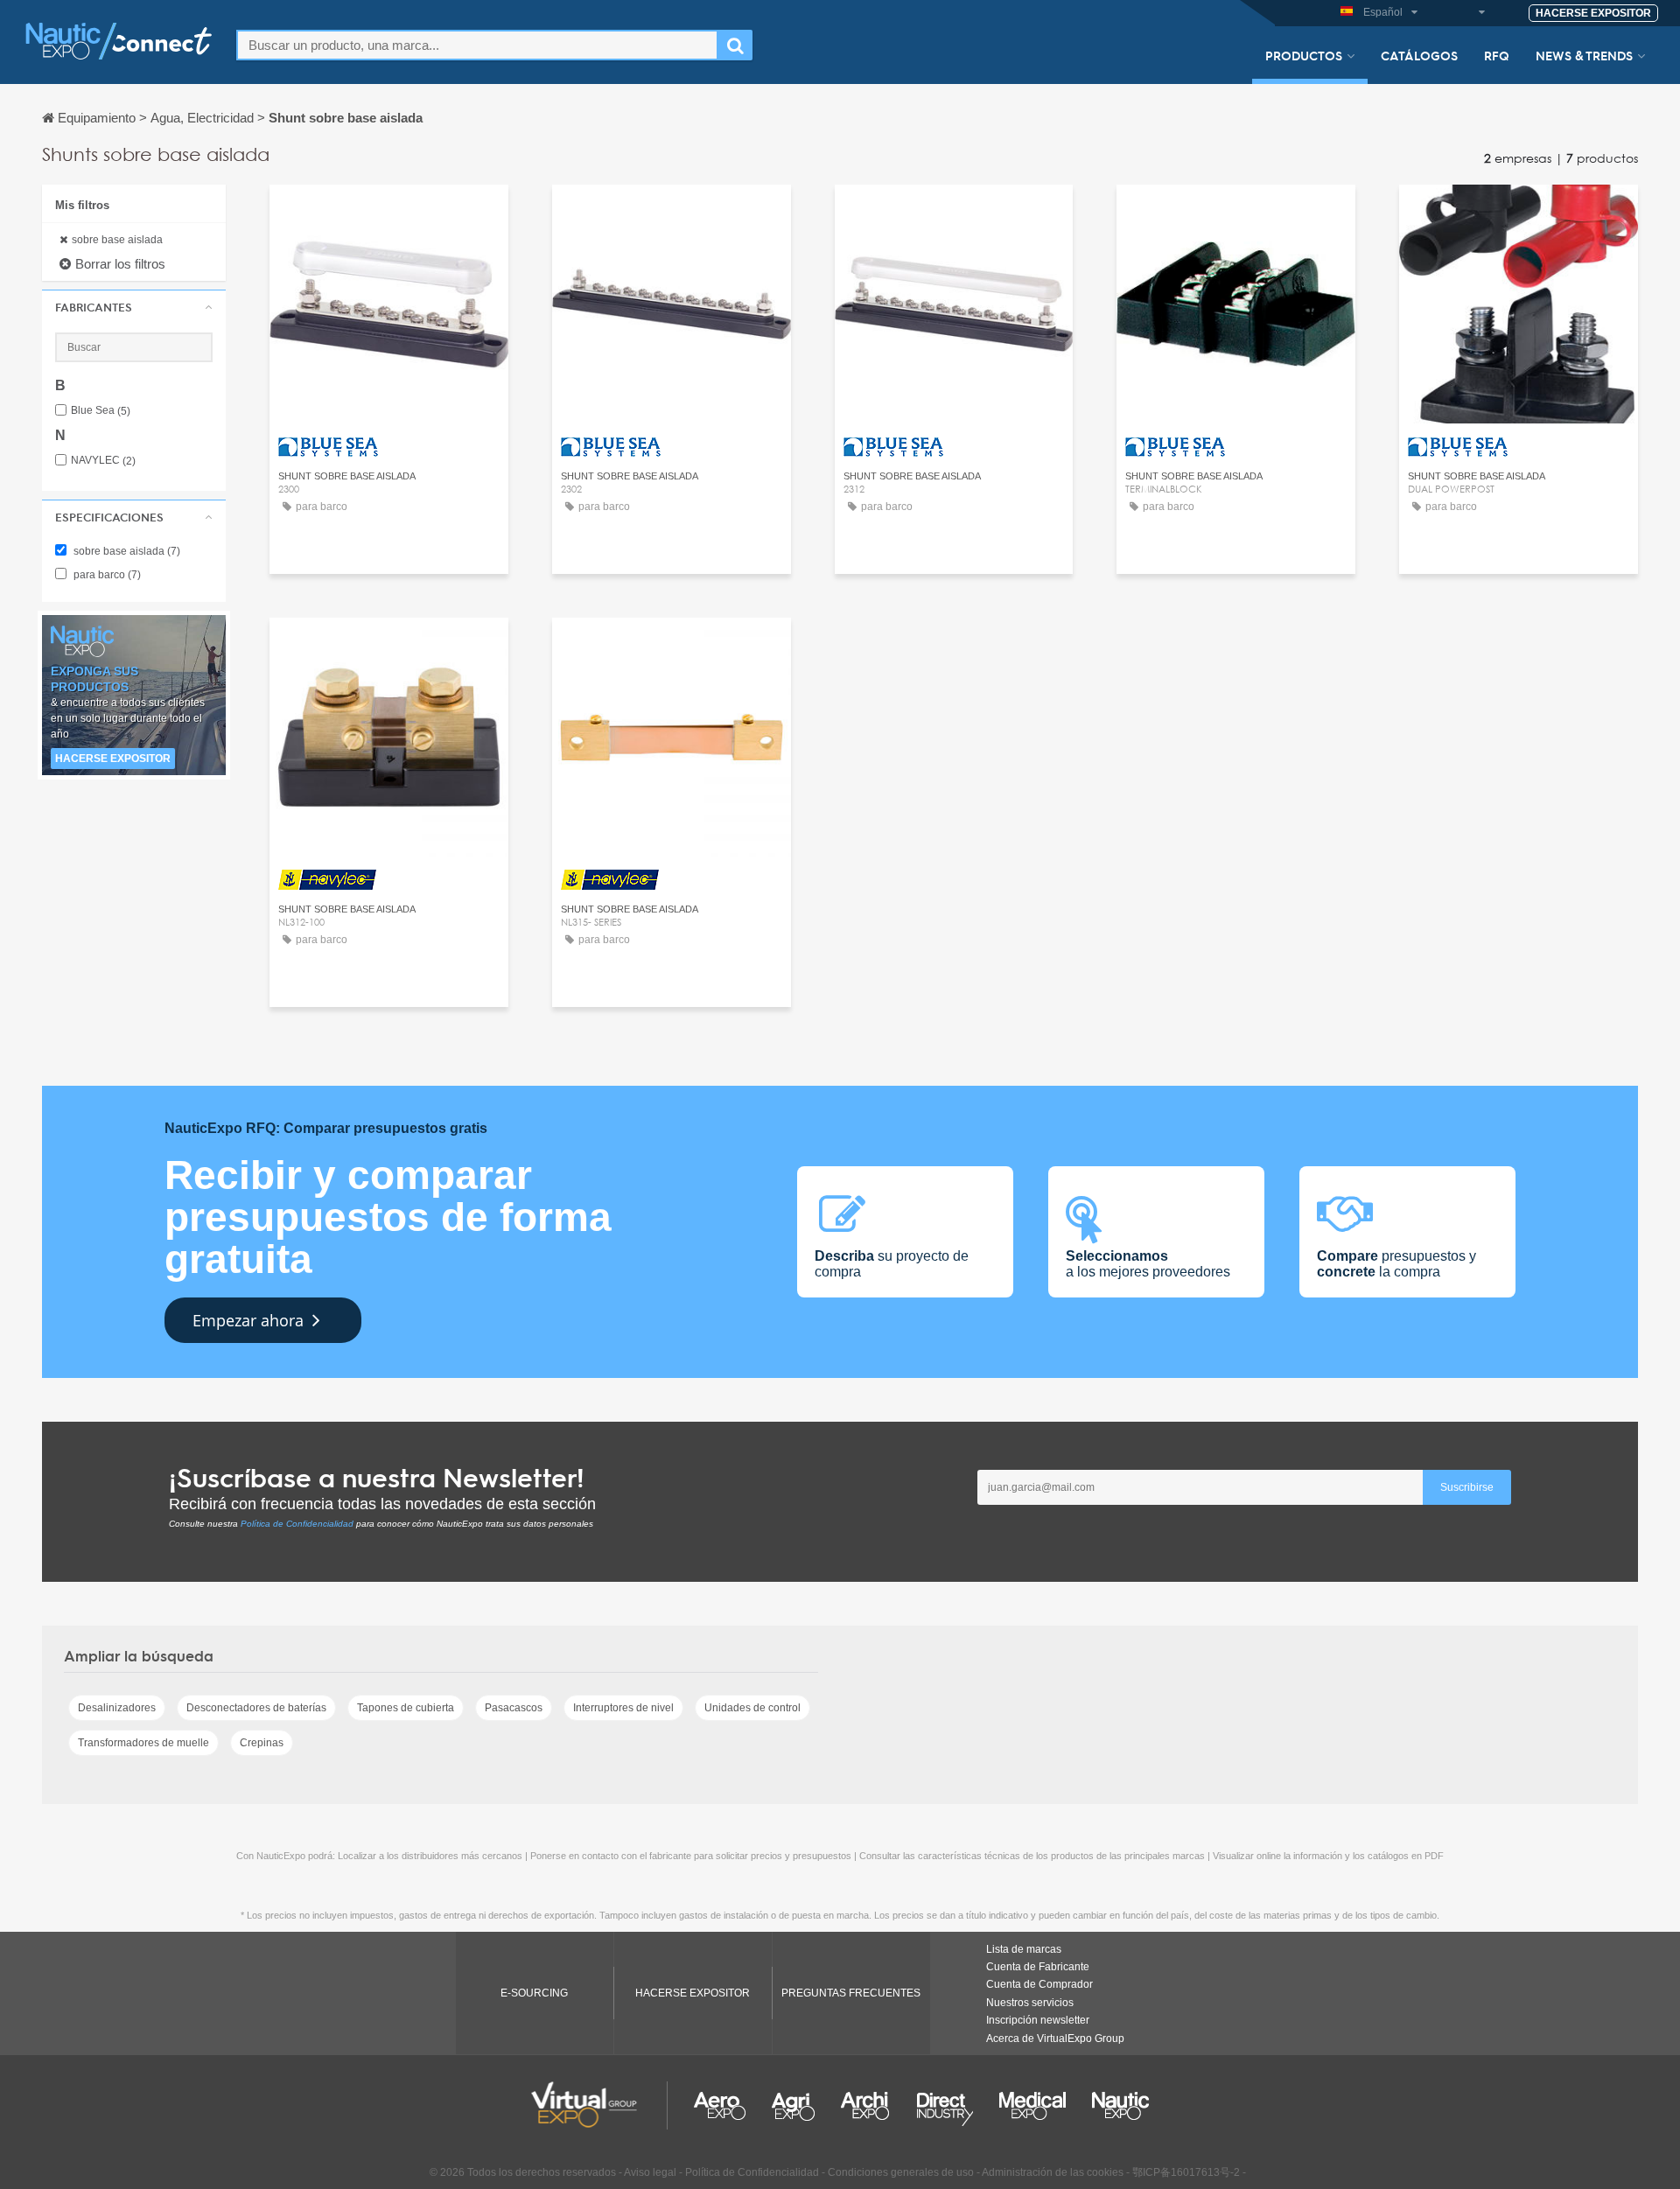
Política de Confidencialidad (297, 1524)
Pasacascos (514, 1708)
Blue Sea (101, 411)
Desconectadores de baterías (256, 1708)
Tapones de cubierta (406, 1708)
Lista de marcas (1024, 1949)
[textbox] (477, 45)
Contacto (389, 214)
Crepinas (262, 1743)
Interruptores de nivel (623, 1708)
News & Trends (1584, 55)
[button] (134, 307)
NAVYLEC (103, 461)
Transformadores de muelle (143, 1743)
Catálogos (1419, 55)
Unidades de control (752, 1708)
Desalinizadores (117, 1708)
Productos (1304, 55)
